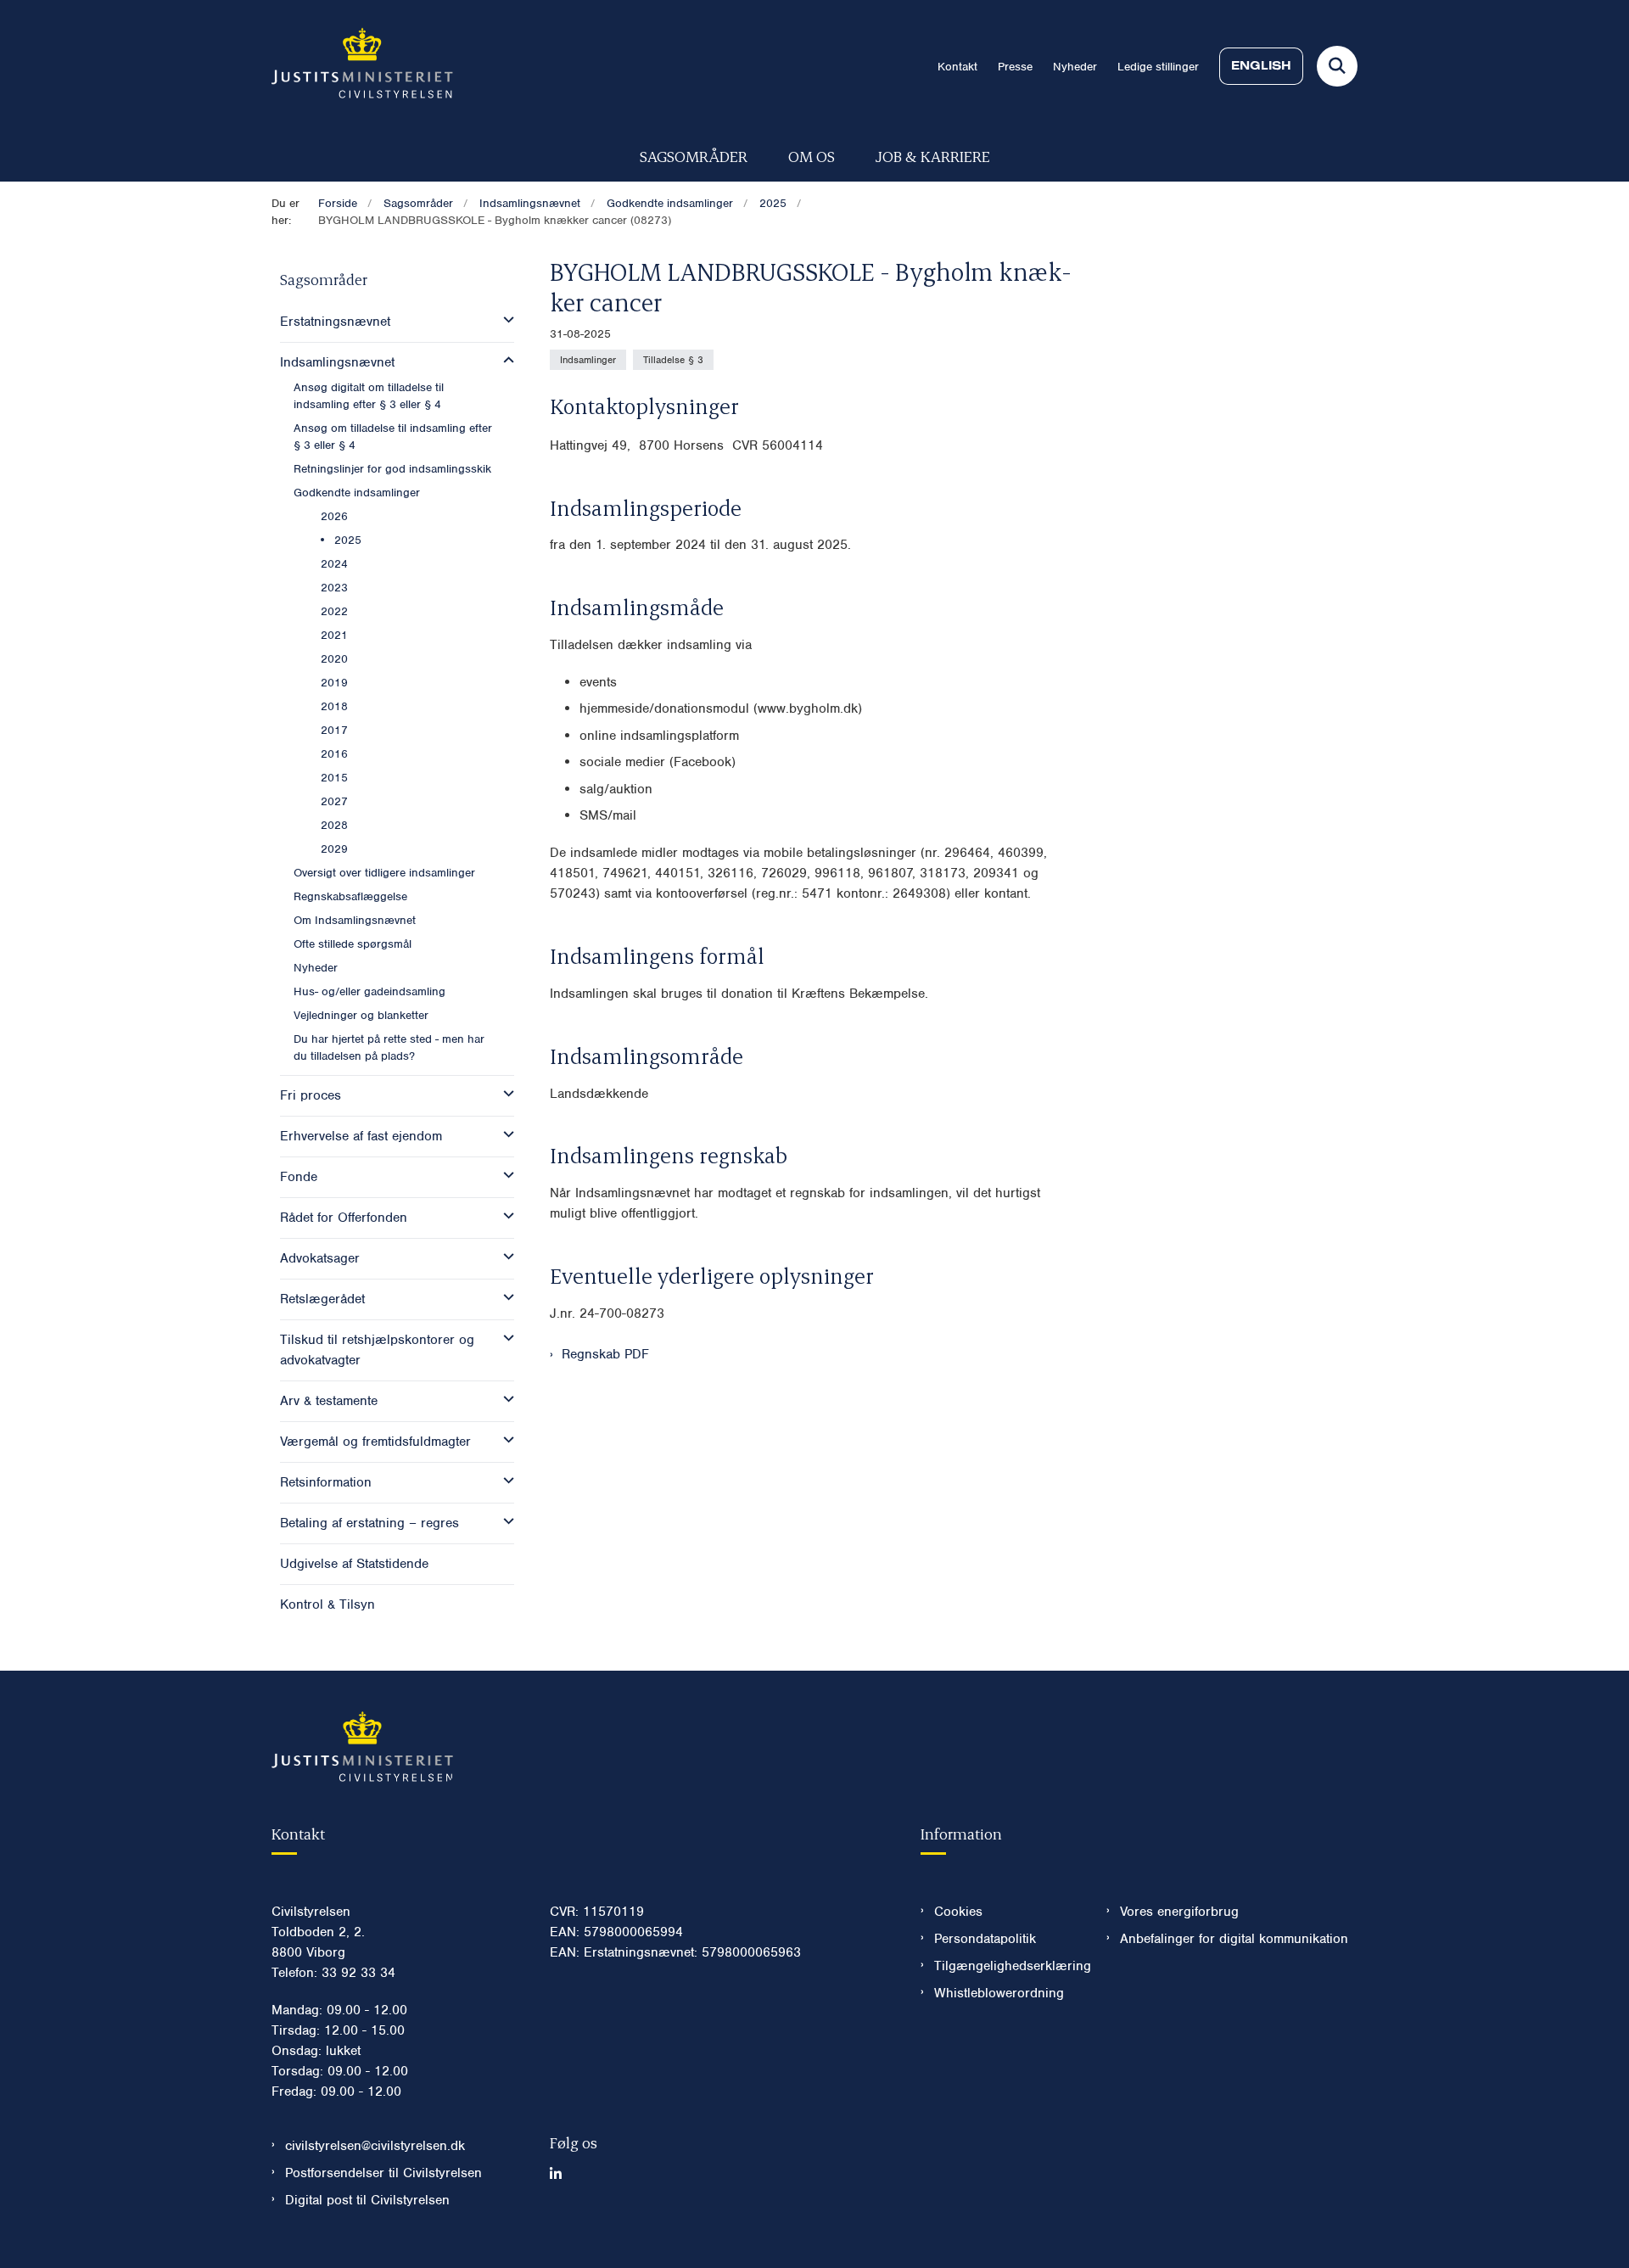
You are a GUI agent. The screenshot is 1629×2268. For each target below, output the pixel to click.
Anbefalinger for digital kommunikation (1234, 1939)
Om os (812, 156)
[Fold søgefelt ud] (1337, 66)
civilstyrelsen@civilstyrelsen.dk (375, 2146)
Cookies (958, 1912)
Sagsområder (694, 156)
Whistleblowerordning (999, 1993)
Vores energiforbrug (1179, 1912)
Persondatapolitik (985, 1939)
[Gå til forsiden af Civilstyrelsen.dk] (362, 66)
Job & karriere (933, 156)
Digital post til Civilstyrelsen (367, 2200)
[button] (504, 320)
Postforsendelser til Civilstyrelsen (383, 2173)
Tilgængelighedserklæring (1007, 1966)
